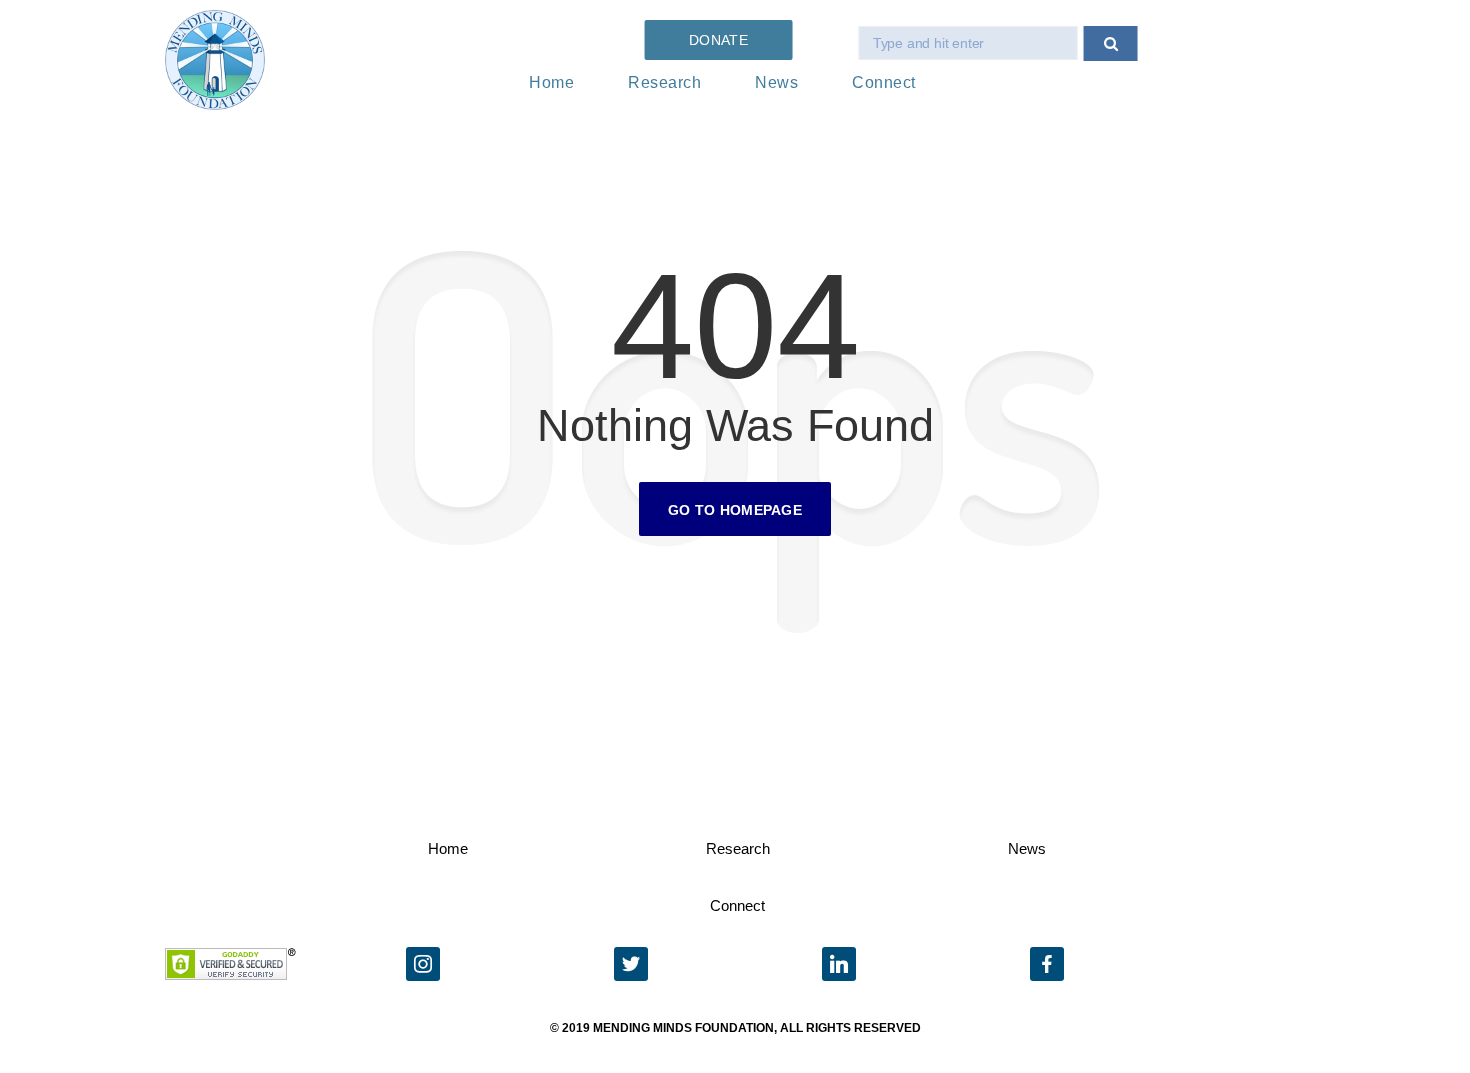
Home (551, 82)
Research (664, 82)
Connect (884, 82)
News (776, 82)
